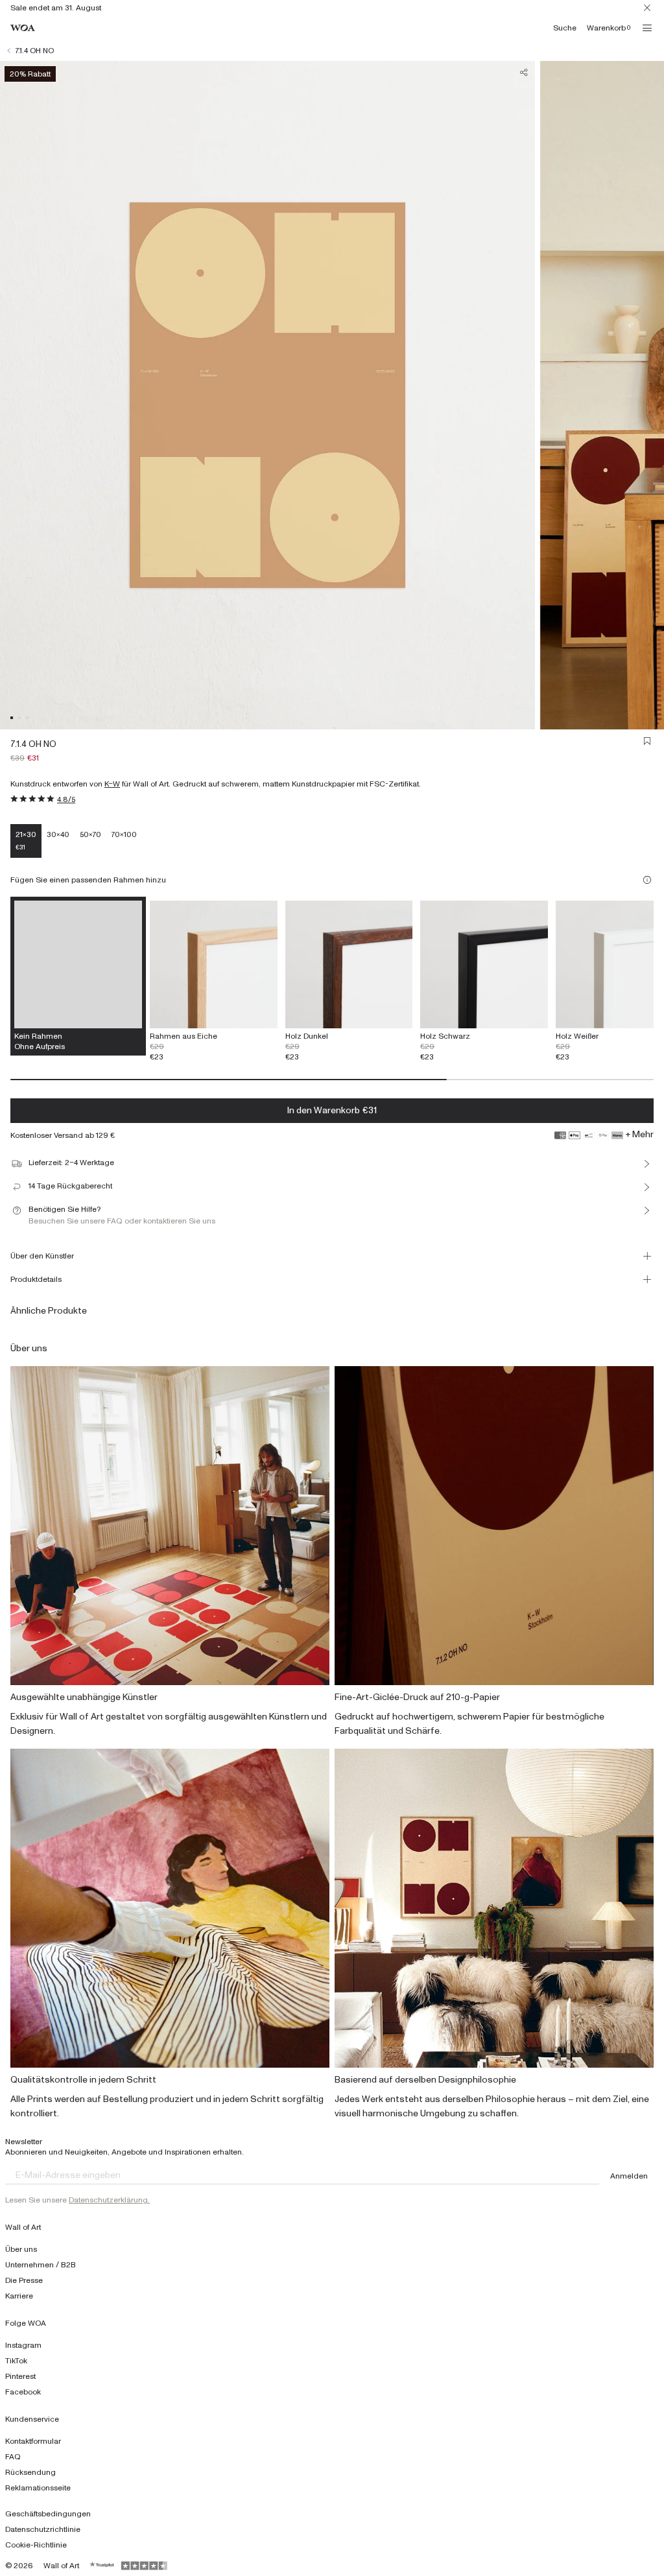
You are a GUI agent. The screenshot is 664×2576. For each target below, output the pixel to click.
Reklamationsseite (38, 2488)
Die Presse (24, 2280)
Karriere (19, 2296)
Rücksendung (30, 2472)
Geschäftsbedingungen (48, 2514)
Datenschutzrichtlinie (43, 2529)
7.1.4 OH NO (35, 51)
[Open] (647, 28)
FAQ (13, 2457)
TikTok (16, 2361)
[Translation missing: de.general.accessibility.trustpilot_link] (102, 2566)
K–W (112, 784)
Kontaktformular (33, 2441)
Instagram (23, 2345)
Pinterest (20, 2376)
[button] (12, 718)
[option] (214, 981)
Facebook (23, 2392)
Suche (565, 28)
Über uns (21, 2249)
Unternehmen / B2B (41, 2265)
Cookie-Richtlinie (36, 2545)
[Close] (647, 8)
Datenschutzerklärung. (109, 2200)
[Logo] (23, 28)
